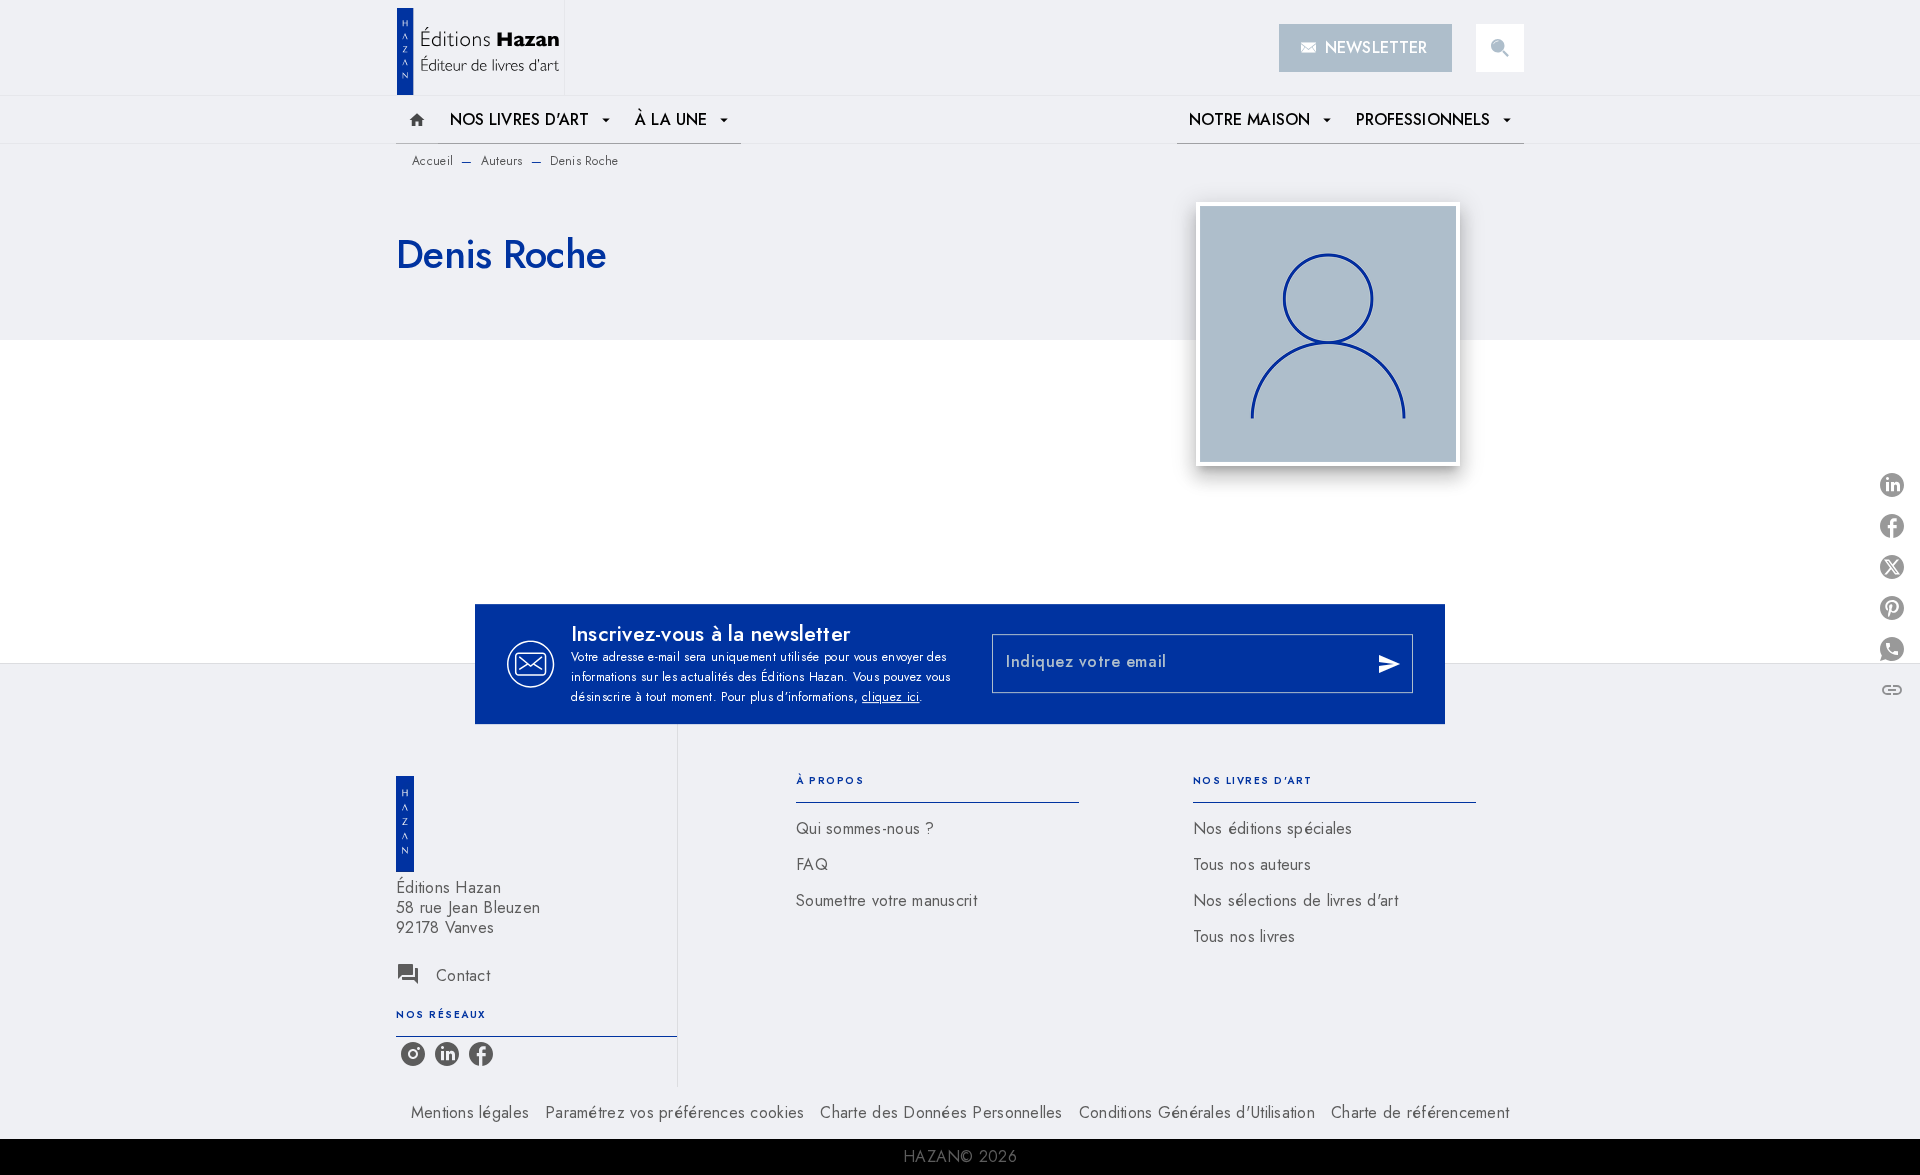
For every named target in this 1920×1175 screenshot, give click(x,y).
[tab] (417, 120)
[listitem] (413, 1054)
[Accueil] (480, 47)
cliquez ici (890, 697)
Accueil (432, 161)
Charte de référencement (1420, 1112)
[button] (1365, 48)
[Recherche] (1500, 48)
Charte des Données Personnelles (941, 1112)
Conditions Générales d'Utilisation (1197, 1112)
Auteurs (502, 161)
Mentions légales (470, 1112)
